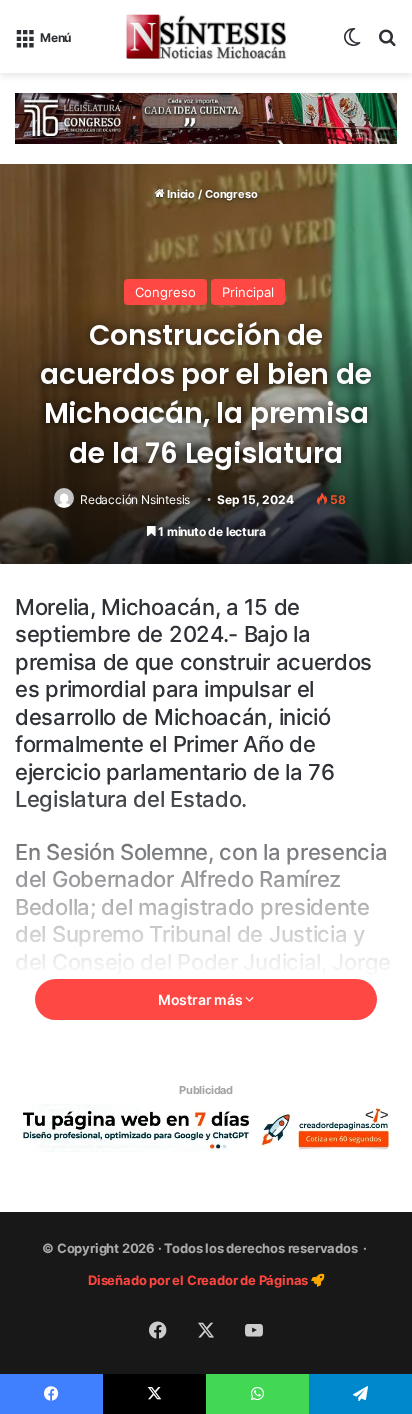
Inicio (179, 194)
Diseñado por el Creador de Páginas (199, 1280)
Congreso (231, 194)
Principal (248, 292)
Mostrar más (202, 999)
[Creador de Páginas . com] (206, 1127)
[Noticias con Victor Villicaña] (206, 36)
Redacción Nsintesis (135, 499)
